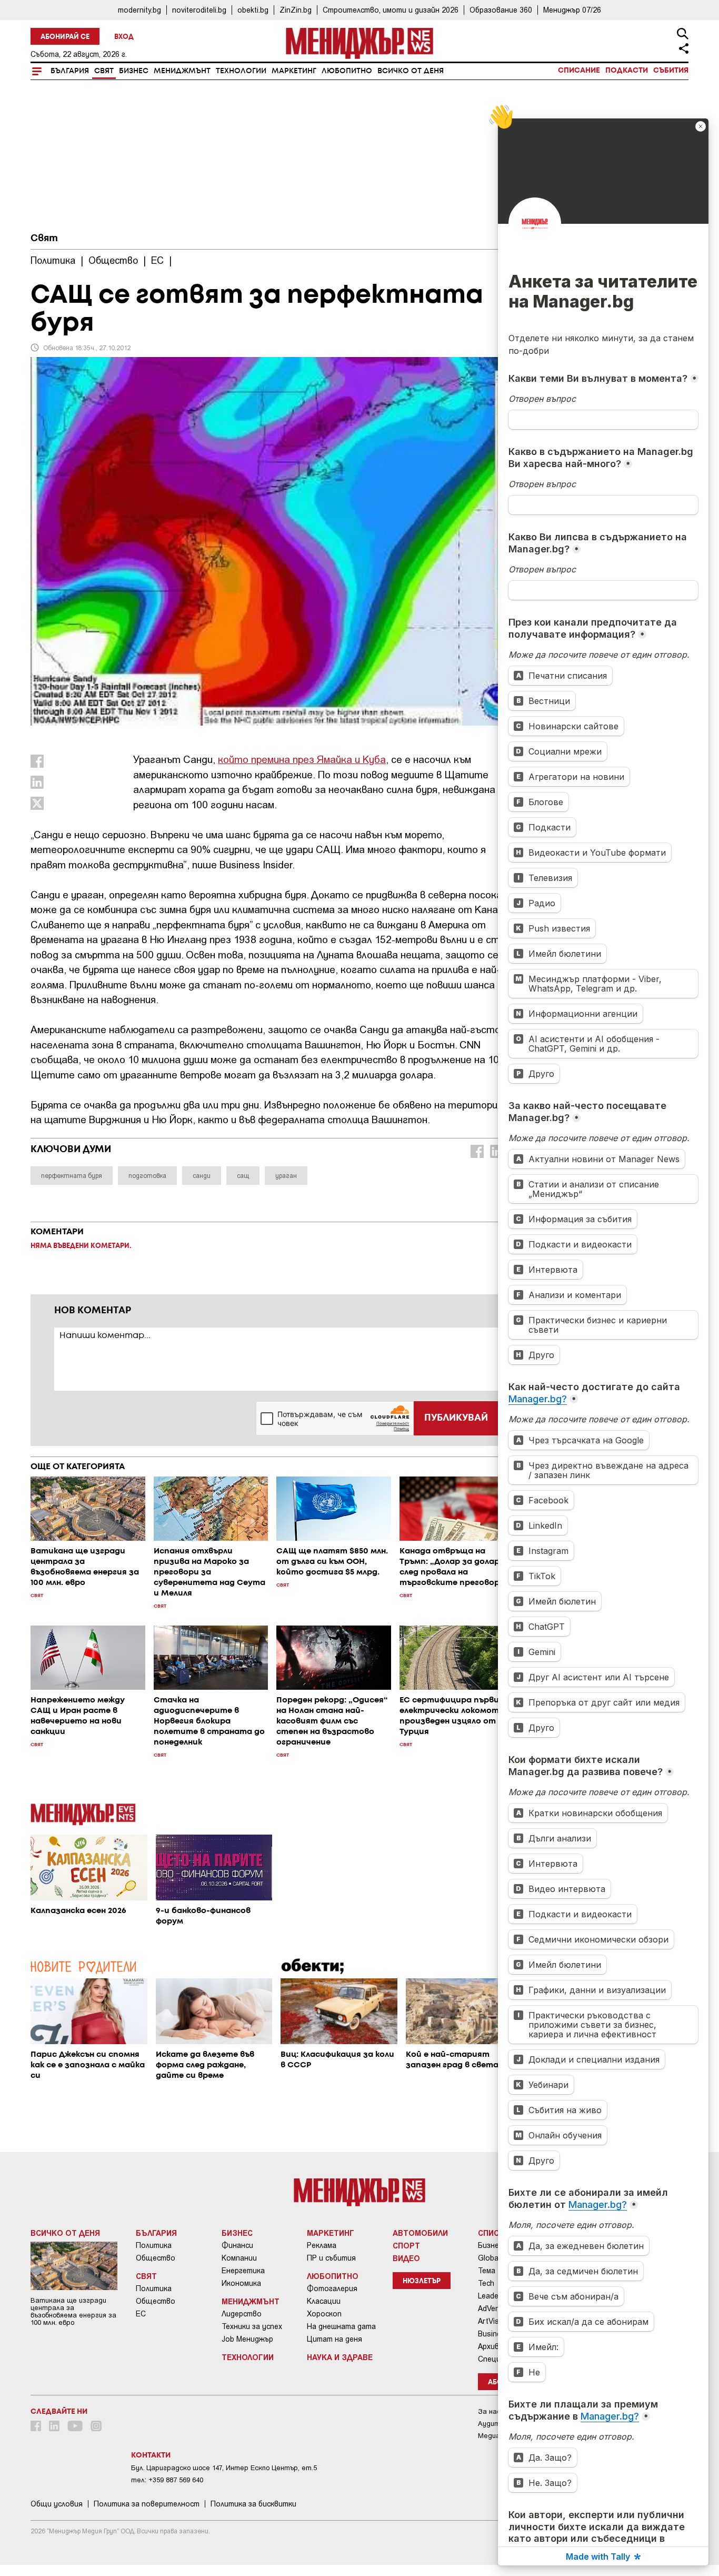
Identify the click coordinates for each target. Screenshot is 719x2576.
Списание (579, 71)
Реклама (322, 2245)
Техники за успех (252, 2326)
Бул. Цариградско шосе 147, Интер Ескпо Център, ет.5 (224, 2468)
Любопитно (347, 71)
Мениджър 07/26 (572, 10)
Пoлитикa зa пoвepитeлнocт (147, 2504)
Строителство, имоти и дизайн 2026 (391, 10)
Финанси (237, 2245)
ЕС (141, 2314)
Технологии (241, 71)
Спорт (406, 2245)
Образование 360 (501, 10)
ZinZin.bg (296, 10)
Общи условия (57, 2504)
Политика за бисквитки (253, 2504)
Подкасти (627, 71)
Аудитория (497, 2424)
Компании (239, 2258)
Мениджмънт (182, 71)
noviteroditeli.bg (199, 10)
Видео (406, 2258)
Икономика (241, 2283)
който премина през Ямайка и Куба (302, 759)
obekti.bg (253, 10)
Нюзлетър (422, 2281)
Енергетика (243, 2271)
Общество (156, 2258)
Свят (104, 71)
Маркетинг (294, 71)
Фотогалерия (332, 2288)
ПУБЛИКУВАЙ (456, 1418)
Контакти (151, 2455)
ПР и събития (331, 2258)
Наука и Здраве (340, 2357)
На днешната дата (341, 2326)
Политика (154, 2245)
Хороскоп (324, 2314)
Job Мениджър (247, 2339)
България (70, 71)
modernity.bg (139, 10)
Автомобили (420, 2233)
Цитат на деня (334, 2339)
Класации (324, 2301)
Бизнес (134, 71)
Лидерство (242, 2314)
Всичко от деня (411, 71)
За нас (489, 2411)
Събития (671, 71)
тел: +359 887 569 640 (167, 2480)
